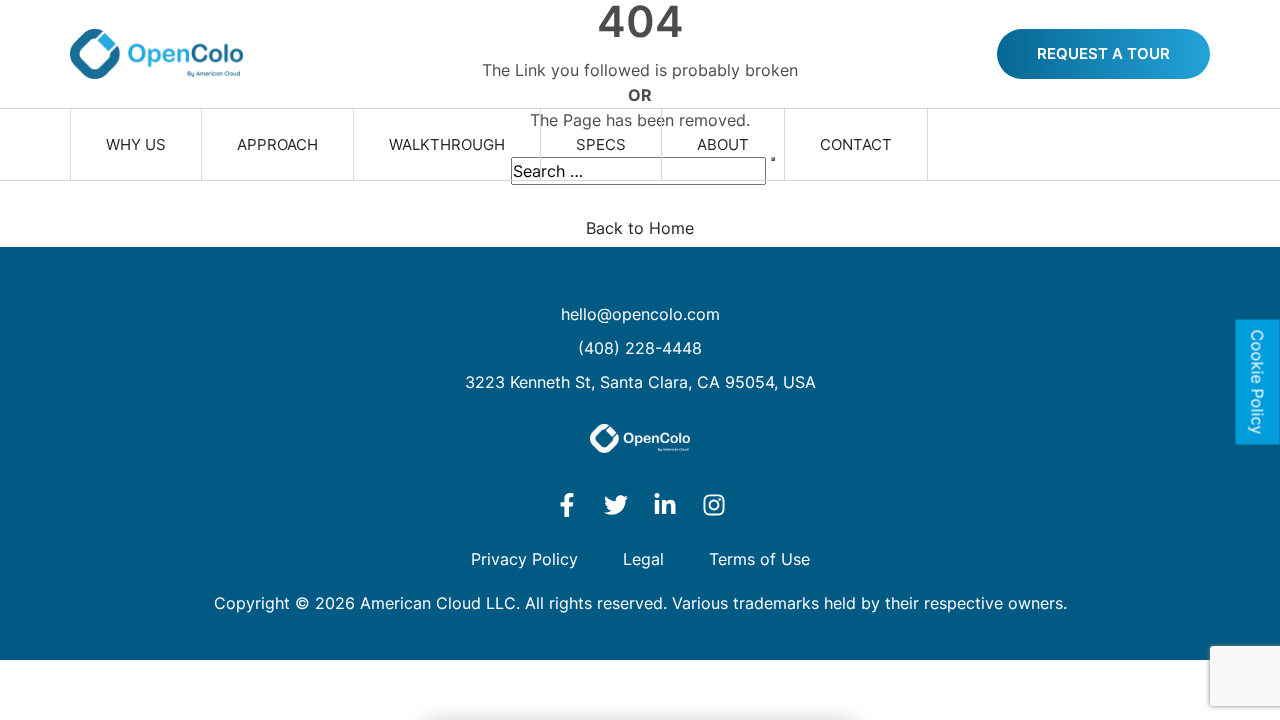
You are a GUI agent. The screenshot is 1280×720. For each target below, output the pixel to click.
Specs (601, 144)
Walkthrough (447, 144)
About (723, 144)
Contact (856, 144)
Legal (643, 559)
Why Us (136, 144)
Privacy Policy (524, 559)
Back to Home (640, 228)
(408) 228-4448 (640, 348)
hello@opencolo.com (640, 314)
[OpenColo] (156, 54)
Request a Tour (1103, 53)
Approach (277, 144)
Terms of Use (759, 559)
